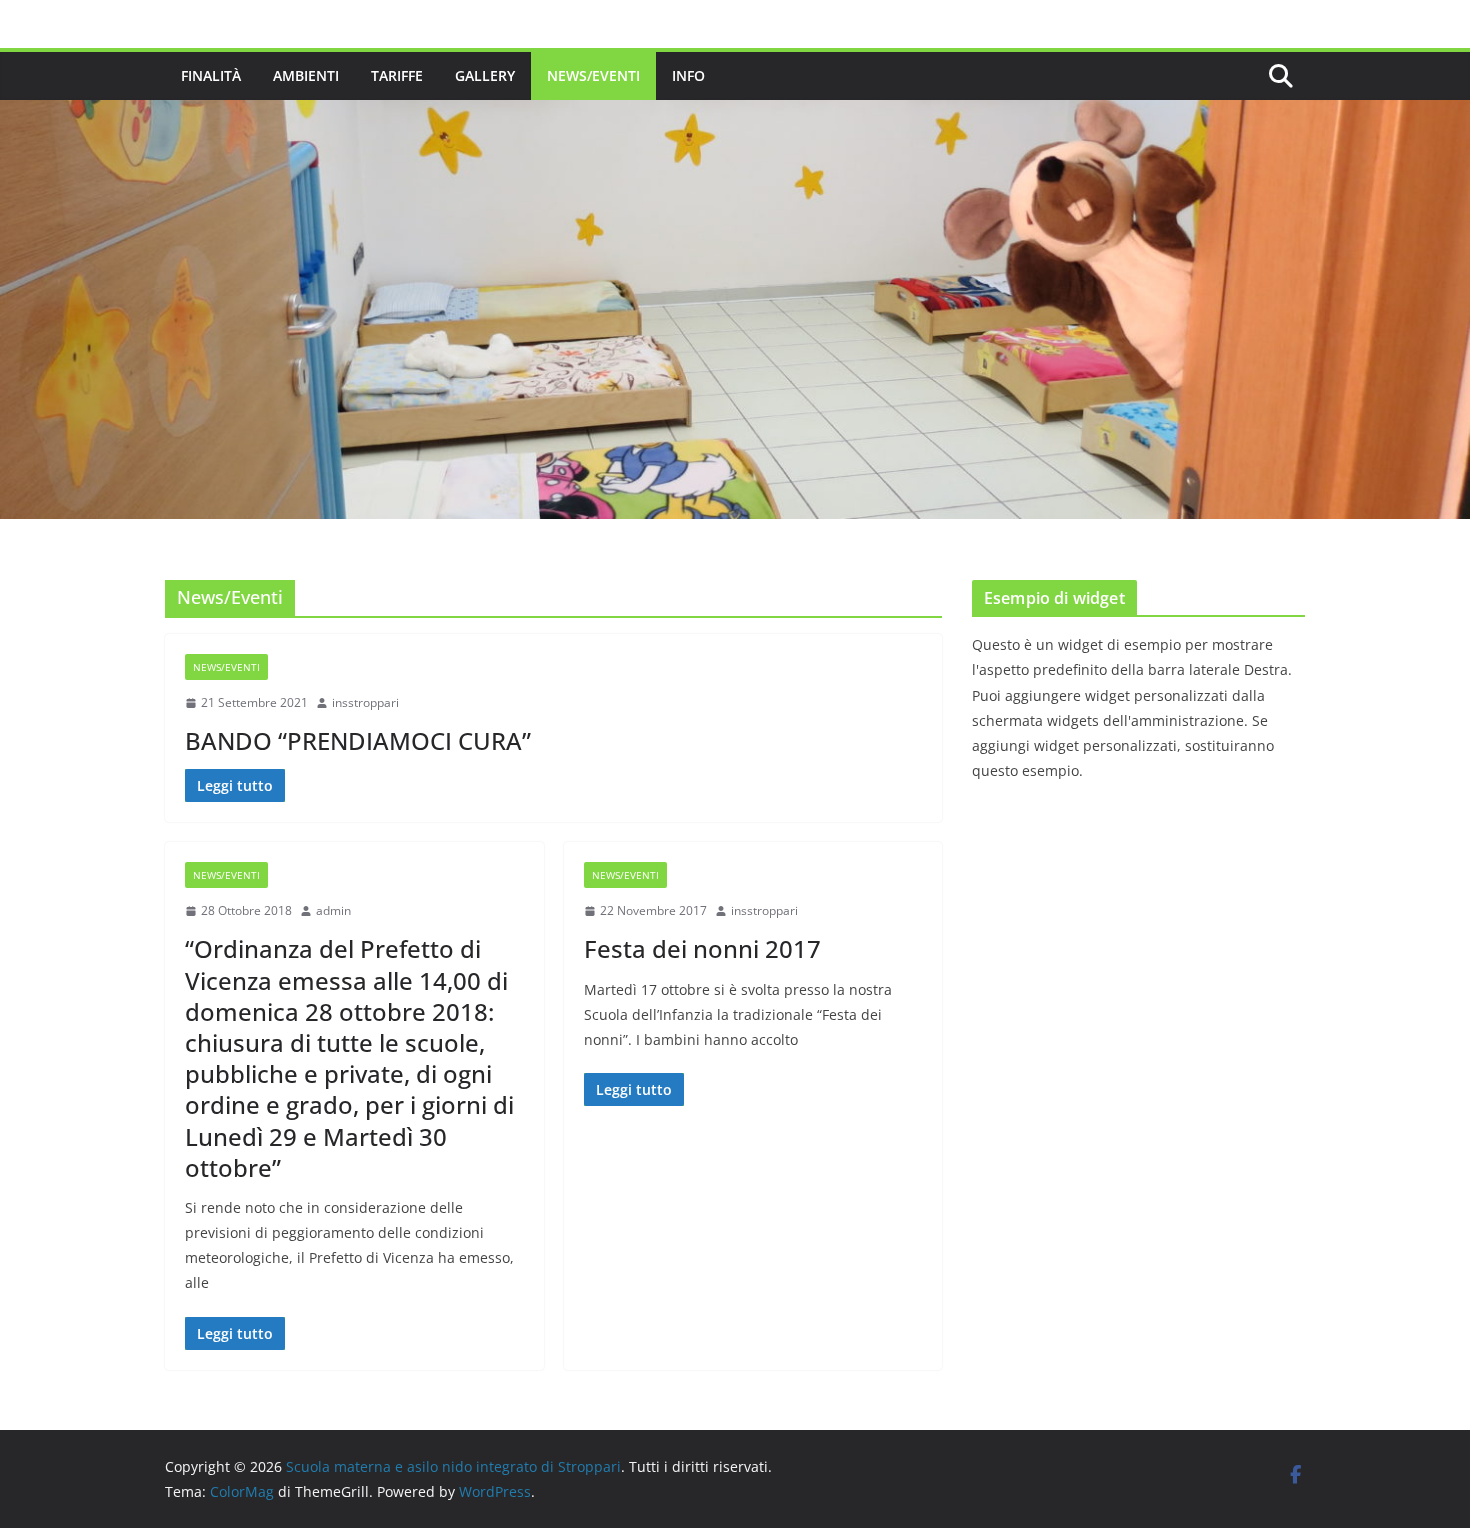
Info (688, 75)
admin (333, 910)
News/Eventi (593, 75)
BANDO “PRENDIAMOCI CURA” (358, 740)
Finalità (211, 75)
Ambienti (306, 75)
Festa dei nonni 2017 (702, 948)
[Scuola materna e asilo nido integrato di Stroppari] (735, 114)
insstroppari (365, 702)
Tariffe (397, 75)
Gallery (485, 75)
